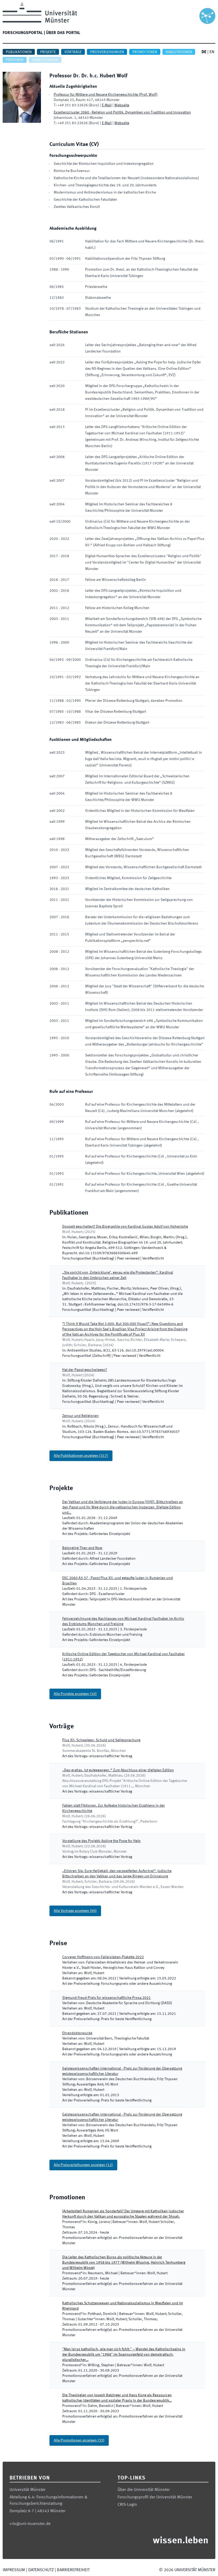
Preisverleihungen (107, 52)
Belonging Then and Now (82, 1548)
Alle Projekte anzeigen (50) (75, 1694)
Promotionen (145, 52)
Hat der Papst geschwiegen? (85, 1370)
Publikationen (19, 52)
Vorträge (73, 52)
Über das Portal (63, 33)
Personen (15, 60)
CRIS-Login (127, 2505)
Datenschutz (41, 2570)
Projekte (48, 52)
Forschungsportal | (24, 33)
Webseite (122, 105)
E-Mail (107, 105)
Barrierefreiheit (73, 2570)
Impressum (14, 2570)
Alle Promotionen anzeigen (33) (79, 2440)
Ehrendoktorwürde (77, 2033)
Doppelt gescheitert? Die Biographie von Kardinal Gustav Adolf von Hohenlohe (125, 1227)
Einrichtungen (45, 60)
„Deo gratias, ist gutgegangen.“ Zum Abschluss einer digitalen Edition (118, 1770)
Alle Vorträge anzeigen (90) (75, 1911)
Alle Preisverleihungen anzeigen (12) (83, 2165)
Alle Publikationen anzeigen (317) (81, 1456)
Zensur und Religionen (80, 1416)
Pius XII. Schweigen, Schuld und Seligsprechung (101, 1740)
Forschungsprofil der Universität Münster (155, 2497)
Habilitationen (179, 52)
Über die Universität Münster (144, 2490)
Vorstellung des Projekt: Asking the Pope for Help (101, 1841)
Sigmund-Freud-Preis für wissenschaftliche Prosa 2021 (106, 1998)
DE (204, 52)
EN (212, 52)
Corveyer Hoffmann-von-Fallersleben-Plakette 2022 (103, 1957)
